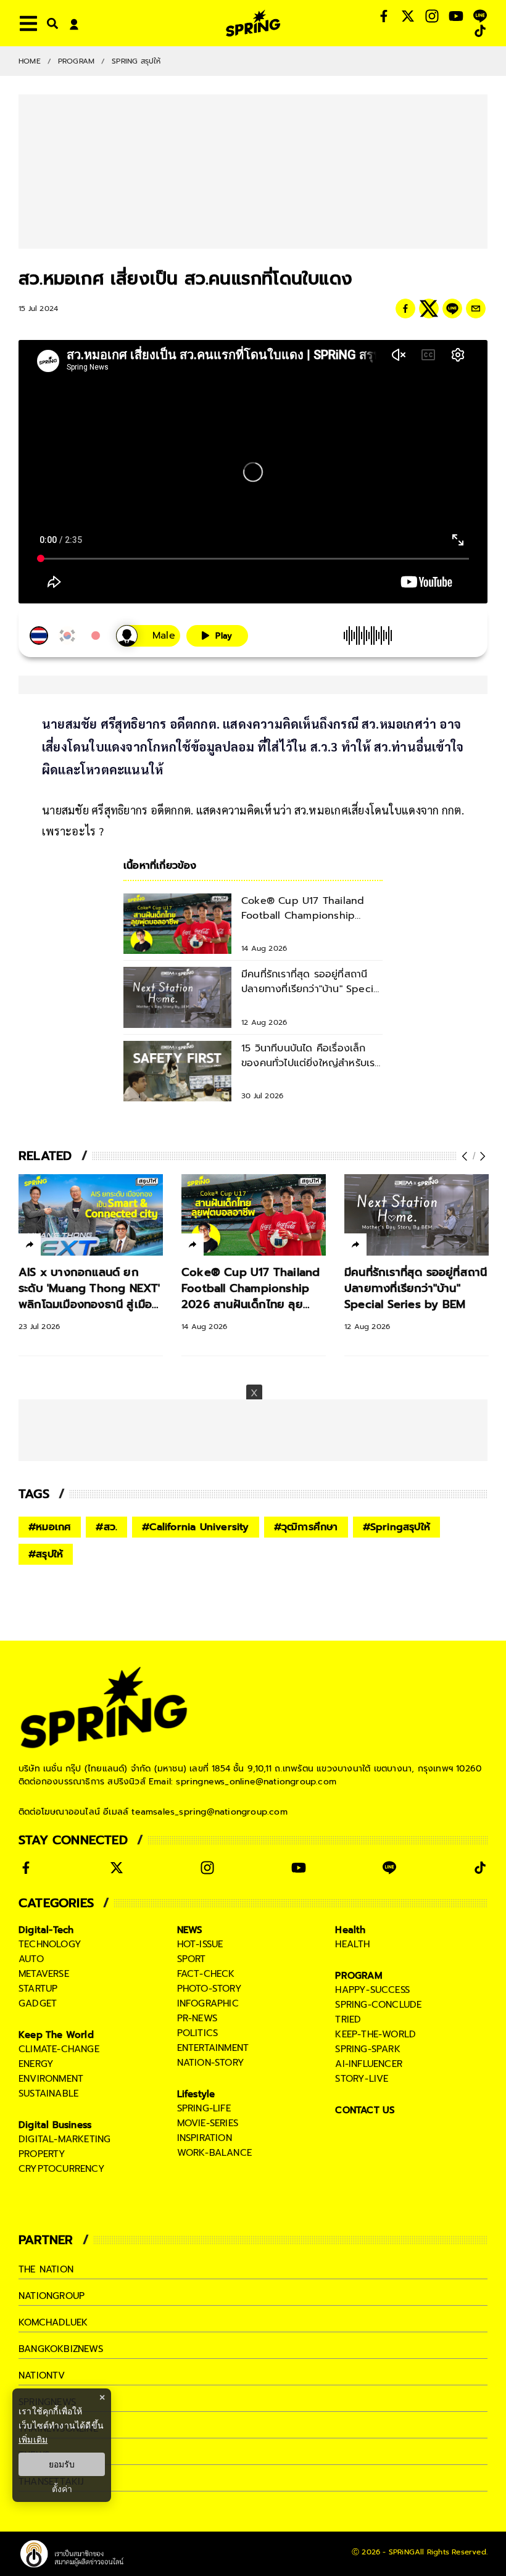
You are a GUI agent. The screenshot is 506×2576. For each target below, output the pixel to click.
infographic (208, 2003)
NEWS (190, 1930)
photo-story (209, 1989)
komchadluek (53, 2322)
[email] (476, 309)
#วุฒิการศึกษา (306, 1527)
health (352, 1944)
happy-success (372, 1990)
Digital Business (55, 2125)
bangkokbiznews (61, 2349)
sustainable (48, 2094)
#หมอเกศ (50, 1527)
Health (350, 1930)
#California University (195, 1527)
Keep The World (56, 2035)
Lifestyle (196, 2094)
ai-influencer (369, 2064)
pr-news (197, 2018)
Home (30, 61)
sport (192, 1959)
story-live (362, 2079)
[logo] (253, 23)
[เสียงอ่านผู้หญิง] (148, 636)
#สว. (106, 1527)
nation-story (211, 2063)
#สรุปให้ (46, 1554)
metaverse (44, 1974)
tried (348, 2019)
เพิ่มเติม (33, 2439)
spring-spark (367, 2049)
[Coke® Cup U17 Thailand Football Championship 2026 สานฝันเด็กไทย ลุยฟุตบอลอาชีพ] (254, 1215)
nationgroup (52, 2296)
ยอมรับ (62, 2464)
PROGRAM (76, 61)
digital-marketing (64, 2139)
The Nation (46, 2269)
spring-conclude (378, 2005)
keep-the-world (375, 2034)
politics (198, 2033)
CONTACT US (365, 2110)
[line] (452, 309)
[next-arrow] (481, 1156)
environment (51, 2079)
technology (50, 1944)
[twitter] (429, 309)
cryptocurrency (62, 2169)
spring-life (204, 2108)
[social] (384, 16)
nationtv (42, 2375)
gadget (38, 2003)
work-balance (214, 2153)
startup (38, 1989)
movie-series (208, 2123)
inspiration (205, 2138)
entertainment (213, 2048)
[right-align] (50, 23)
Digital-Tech (46, 1930)
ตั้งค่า (62, 2489)
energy (36, 2064)
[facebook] (405, 309)
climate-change (59, 2049)
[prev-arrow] (466, 1156)
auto (31, 1959)
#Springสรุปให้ (396, 1527)
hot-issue (200, 1944)
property (42, 2154)
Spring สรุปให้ (136, 61)
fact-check (206, 1974)
